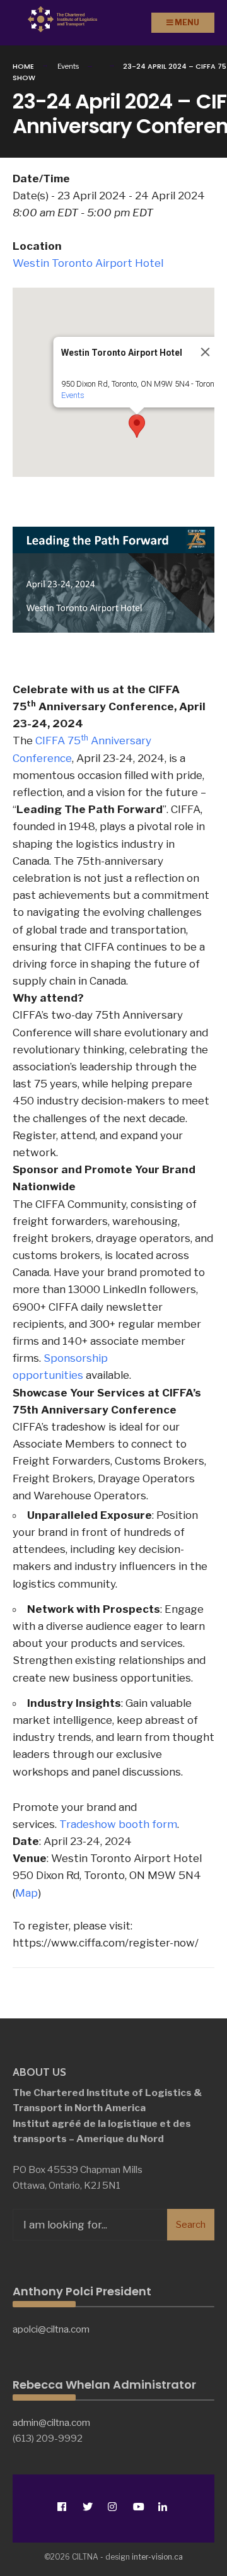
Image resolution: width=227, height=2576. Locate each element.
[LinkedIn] (162, 2506)
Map (26, 1893)
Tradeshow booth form (118, 1824)
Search (191, 2225)
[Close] (206, 352)
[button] (137, 426)
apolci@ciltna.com (51, 2329)
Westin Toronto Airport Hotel (88, 263)
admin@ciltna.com (51, 2422)
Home (23, 66)
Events (73, 395)
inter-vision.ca (157, 2557)
